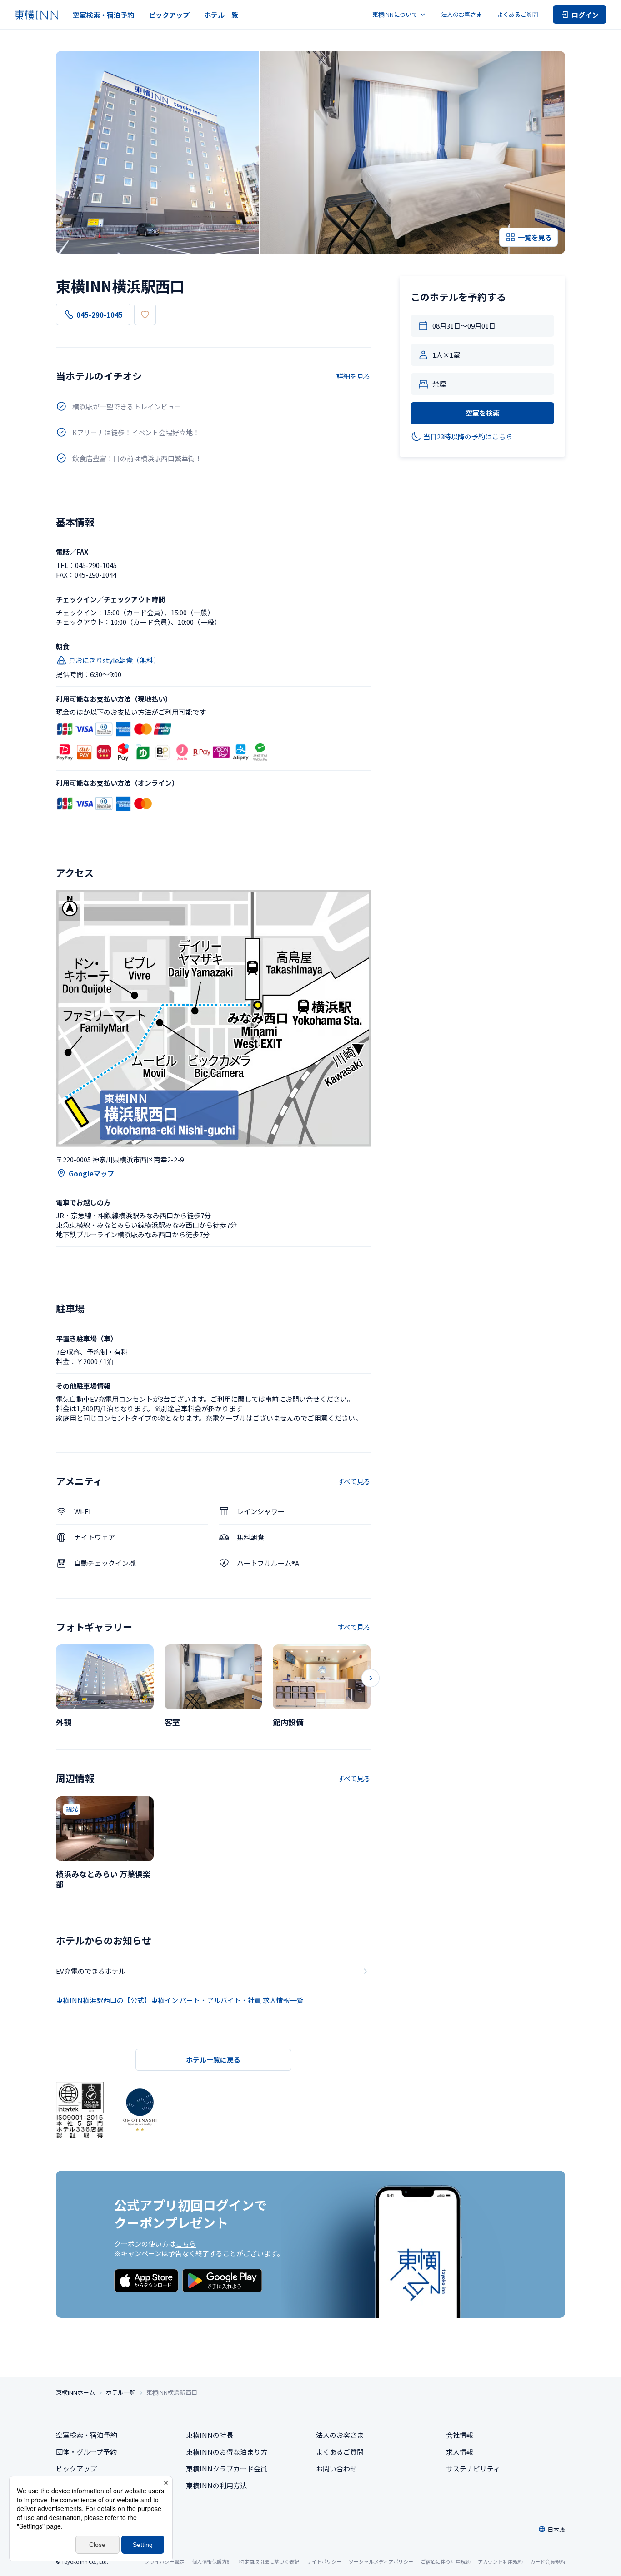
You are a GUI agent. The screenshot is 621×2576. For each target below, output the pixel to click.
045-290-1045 (100, 315)
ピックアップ (169, 15)
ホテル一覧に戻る (213, 2060)
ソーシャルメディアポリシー (381, 2561)
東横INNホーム (75, 2392)
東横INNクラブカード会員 (227, 2469)
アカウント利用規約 (500, 2561)
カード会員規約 (548, 2561)
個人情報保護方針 (212, 2561)
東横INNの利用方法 (216, 2485)
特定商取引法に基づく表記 (269, 2561)
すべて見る (354, 1481)
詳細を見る (353, 376)
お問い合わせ (336, 2469)
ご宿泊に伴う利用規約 (446, 2561)
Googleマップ (91, 1173)
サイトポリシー (324, 2561)
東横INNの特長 (210, 2435)
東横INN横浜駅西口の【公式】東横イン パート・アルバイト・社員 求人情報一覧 (180, 2000)
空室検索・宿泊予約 (103, 15)
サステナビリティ (473, 2469)
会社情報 (460, 2435)
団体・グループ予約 (86, 2452)
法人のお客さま (462, 14)
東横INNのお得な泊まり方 (227, 2452)
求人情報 (460, 2452)
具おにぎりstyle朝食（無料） (114, 660)
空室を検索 (483, 413)
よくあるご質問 (518, 14)
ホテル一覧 (221, 15)
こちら (186, 2244)
